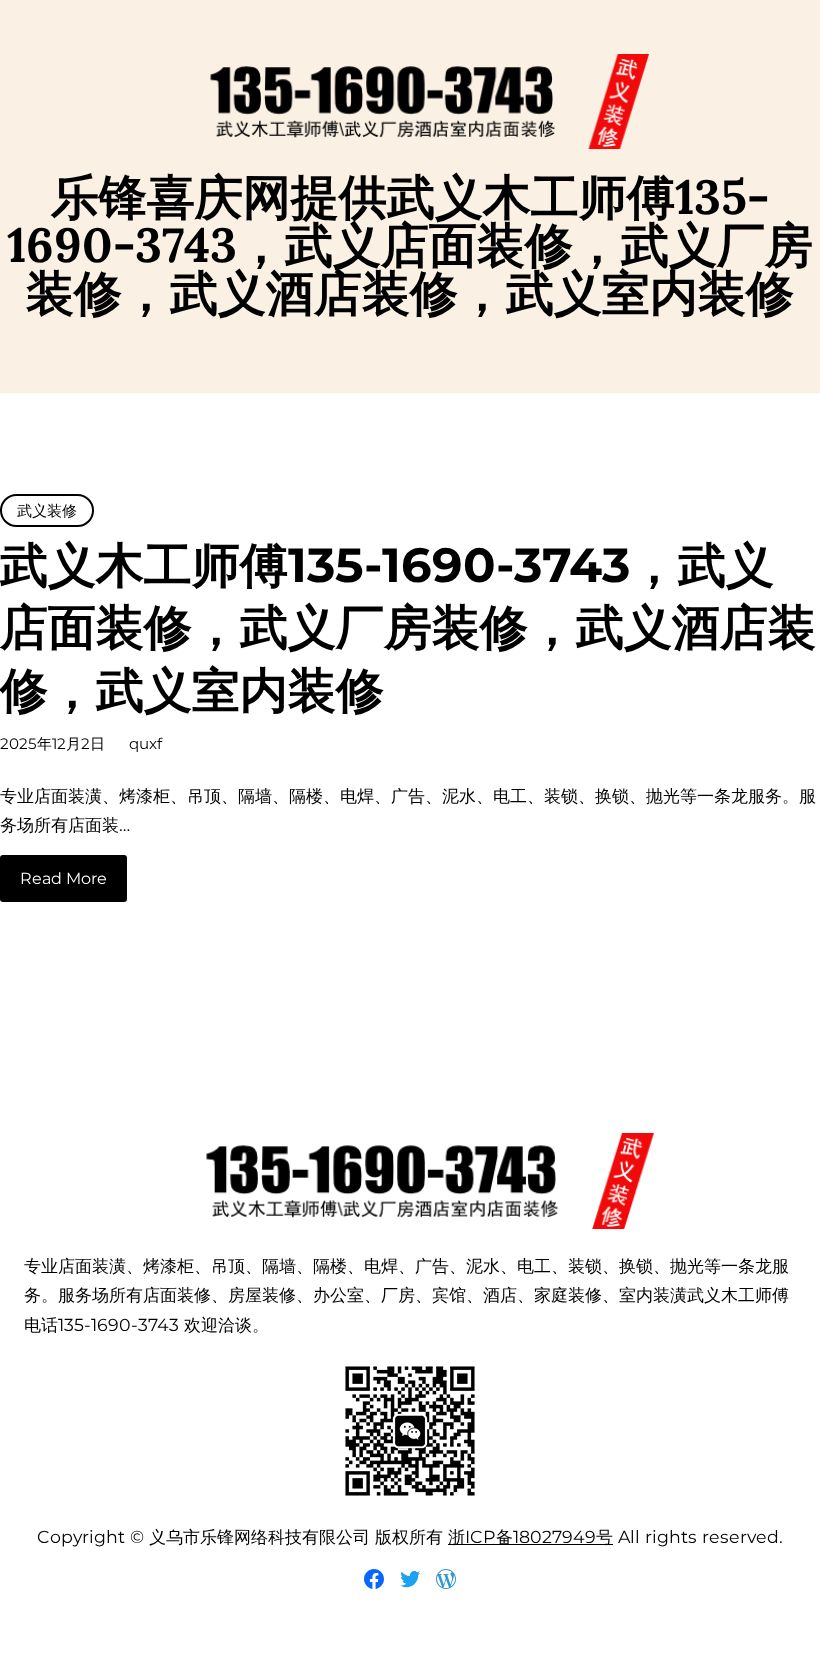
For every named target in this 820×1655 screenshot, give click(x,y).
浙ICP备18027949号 (530, 1536)
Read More (63, 878)
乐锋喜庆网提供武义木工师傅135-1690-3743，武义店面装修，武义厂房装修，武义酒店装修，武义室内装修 (410, 244)
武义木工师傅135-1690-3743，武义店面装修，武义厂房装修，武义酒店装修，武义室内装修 (408, 627)
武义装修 (47, 510)
